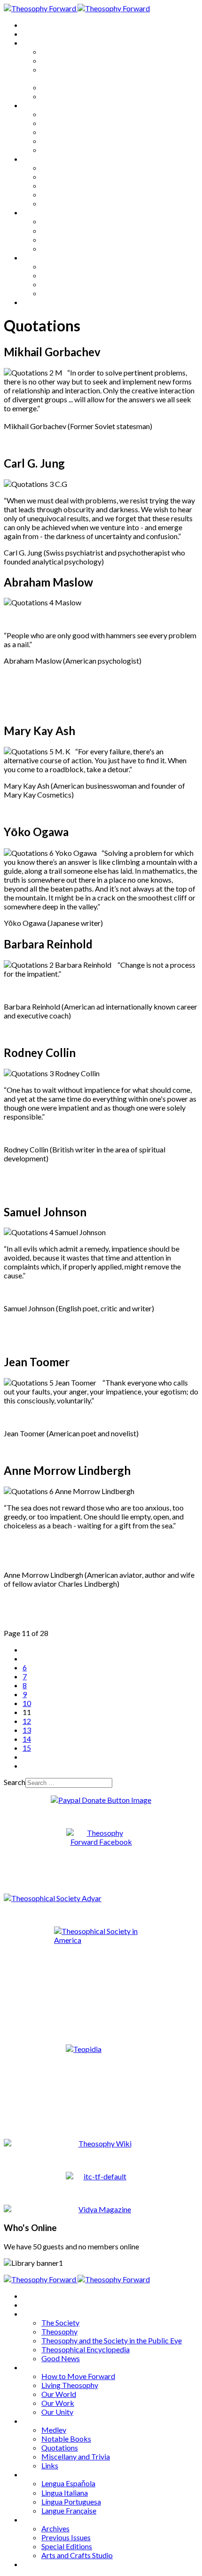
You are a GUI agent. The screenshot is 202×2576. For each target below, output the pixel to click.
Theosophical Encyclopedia (85, 87)
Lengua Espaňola (68, 221)
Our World (59, 132)
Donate (35, 302)
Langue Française (69, 248)
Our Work (58, 141)
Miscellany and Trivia (76, 194)
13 (27, 1730)
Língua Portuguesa (71, 239)
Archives (37, 257)
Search (15, 1782)
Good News (61, 96)
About (33, 34)
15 (27, 1748)
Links (50, 203)
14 (27, 1739)
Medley (54, 168)
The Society (60, 51)
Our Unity (57, 150)
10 (27, 1703)
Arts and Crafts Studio (77, 293)
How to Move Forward (78, 114)
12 (27, 1721)
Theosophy (59, 60)
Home (33, 25)
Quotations (60, 185)
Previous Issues (66, 275)
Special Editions (67, 284)
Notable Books (66, 176)
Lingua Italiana (65, 231)
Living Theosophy (70, 123)
